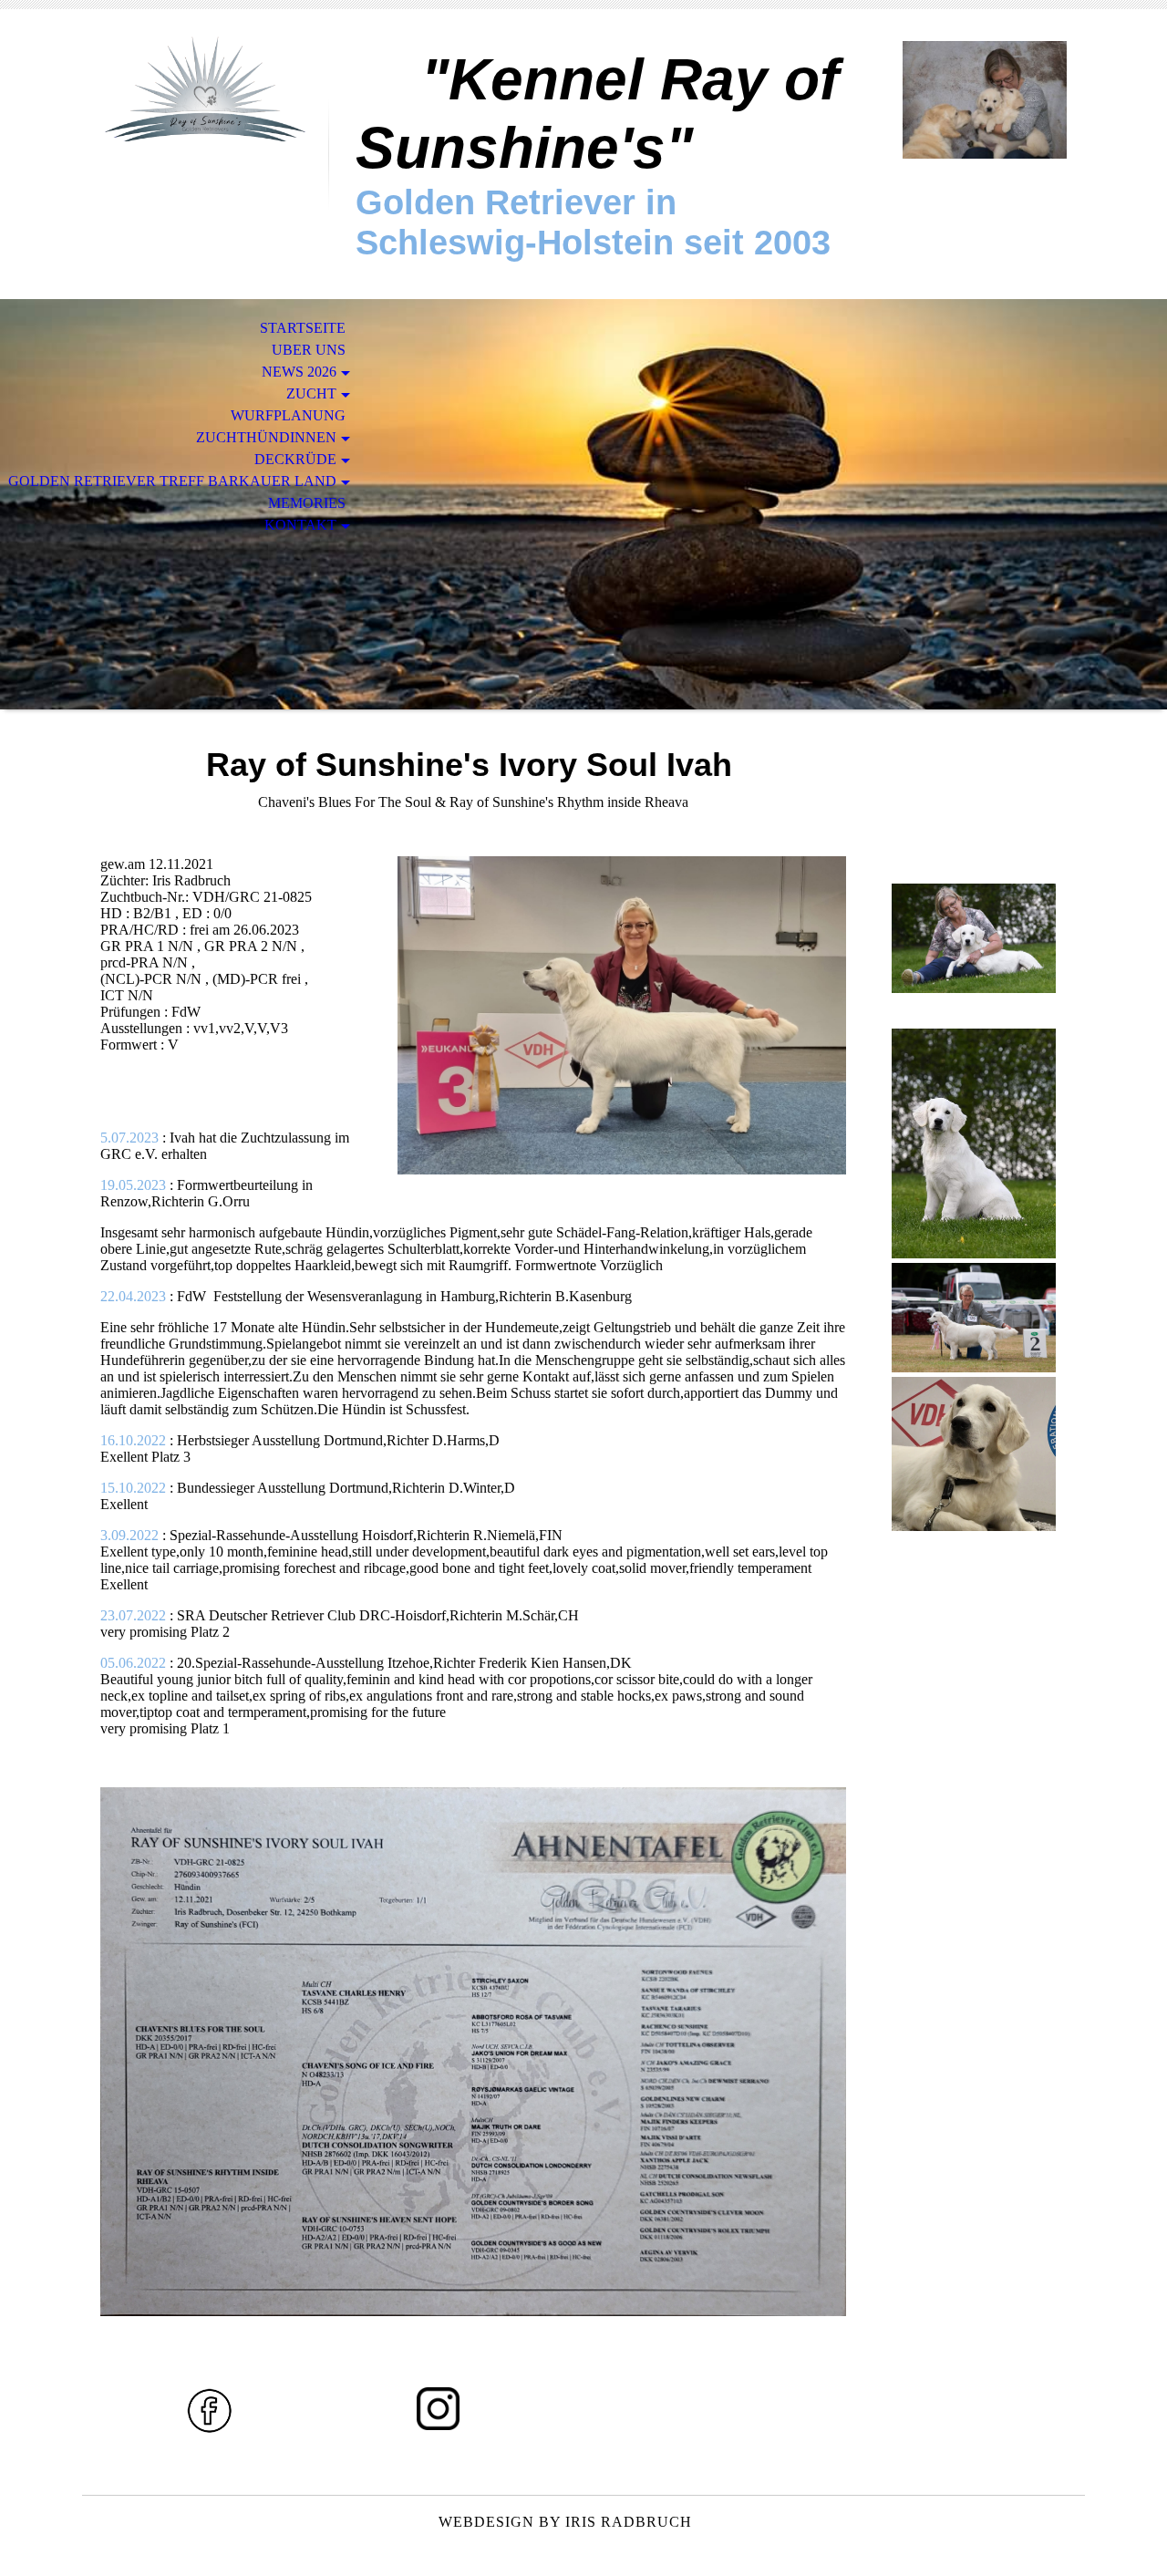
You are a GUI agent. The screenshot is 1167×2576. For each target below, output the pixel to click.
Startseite (303, 328)
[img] (205, 89)
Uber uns (309, 350)
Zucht (311, 393)
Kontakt (300, 525)
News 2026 (299, 372)
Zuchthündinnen (266, 437)
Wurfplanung (288, 415)
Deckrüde (295, 459)
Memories (307, 503)
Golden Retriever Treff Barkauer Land (172, 481)
